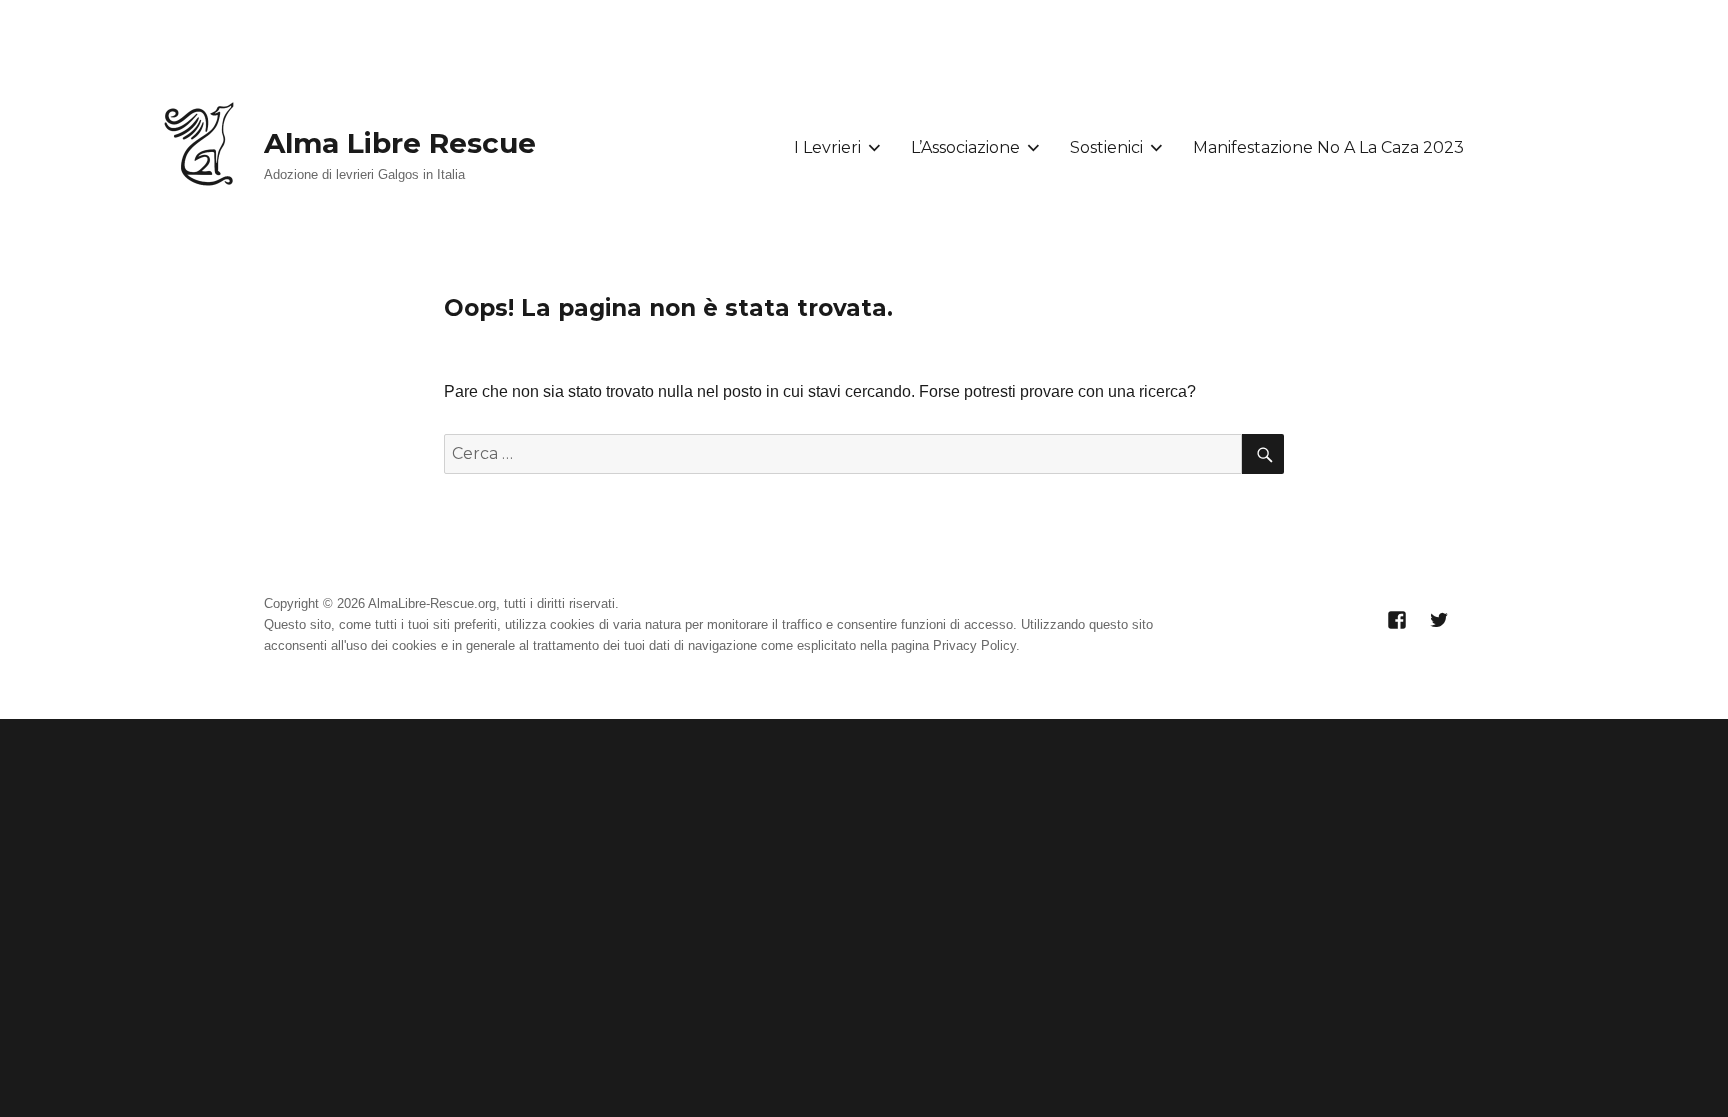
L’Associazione (965, 147)
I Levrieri (827, 147)
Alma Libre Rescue (400, 143)
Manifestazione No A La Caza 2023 (1328, 147)
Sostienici (1106, 147)
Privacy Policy (974, 645)
